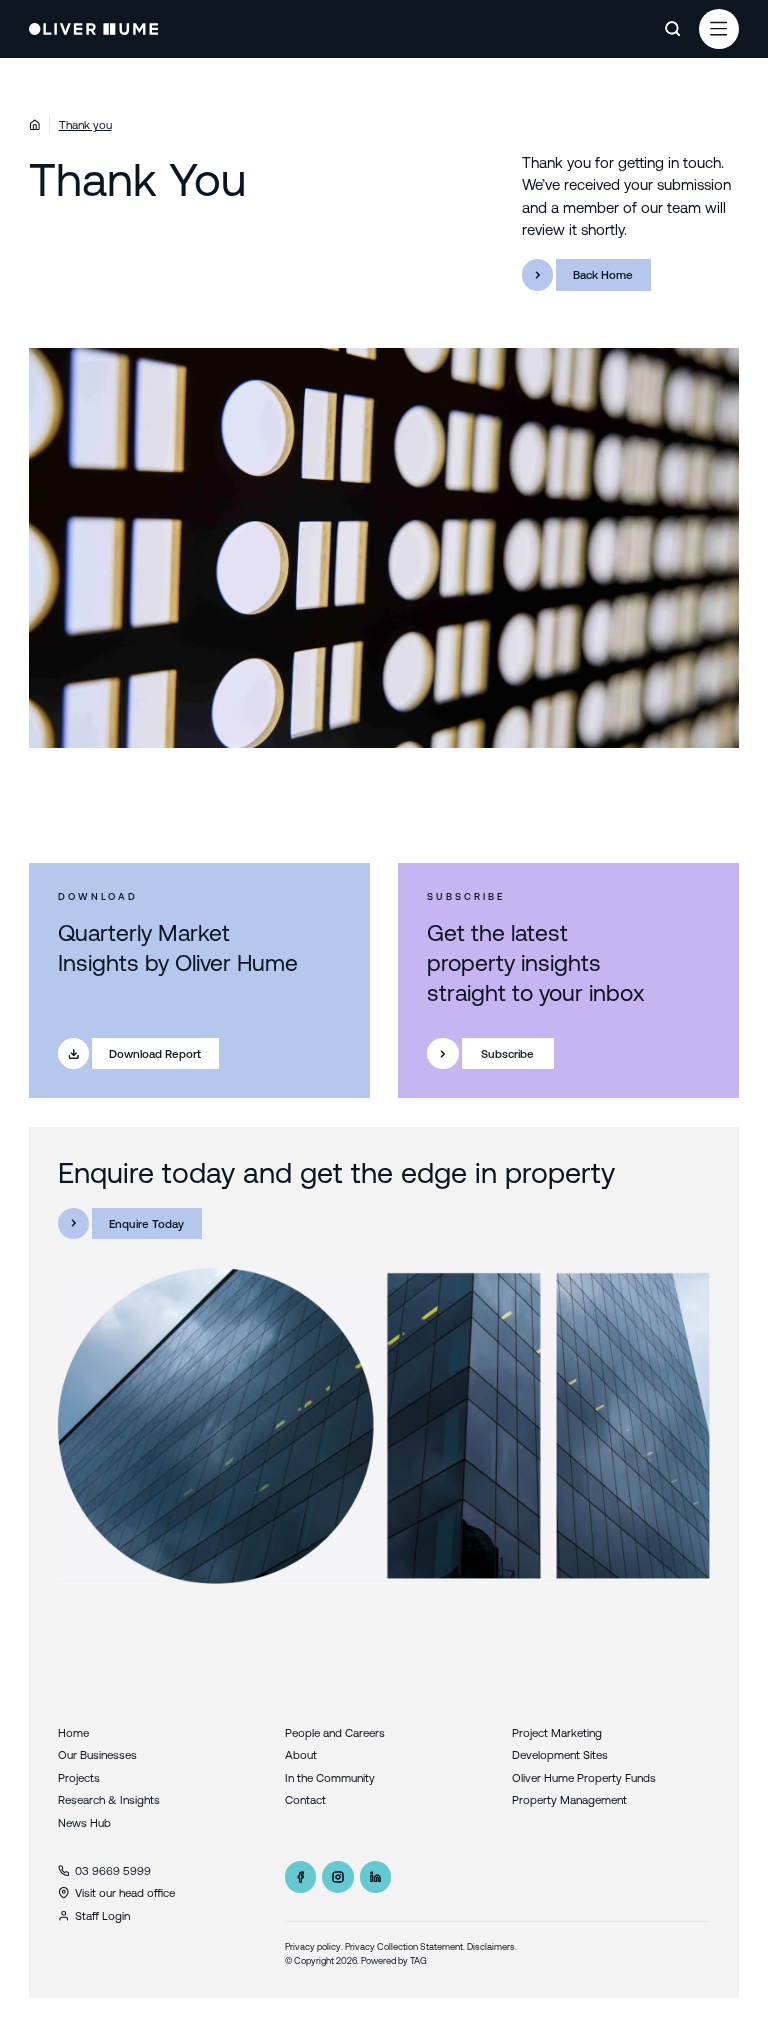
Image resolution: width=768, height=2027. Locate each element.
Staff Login (102, 1915)
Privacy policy (313, 1946)
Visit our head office (125, 1892)
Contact (305, 1799)
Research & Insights (109, 1799)
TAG (418, 1960)
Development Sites (560, 1754)
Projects (79, 1777)
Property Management (569, 1799)
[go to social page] (301, 1877)
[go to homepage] (94, 29)
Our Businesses (97, 1754)
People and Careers (335, 1732)
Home (73, 1732)
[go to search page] (673, 29)
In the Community (330, 1777)
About (301, 1754)
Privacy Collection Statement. (405, 1946)
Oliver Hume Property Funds (584, 1777)
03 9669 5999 (113, 1870)
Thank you (85, 124)
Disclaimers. (492, 1946)
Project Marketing (557, 1732)
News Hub (84, 1822)
